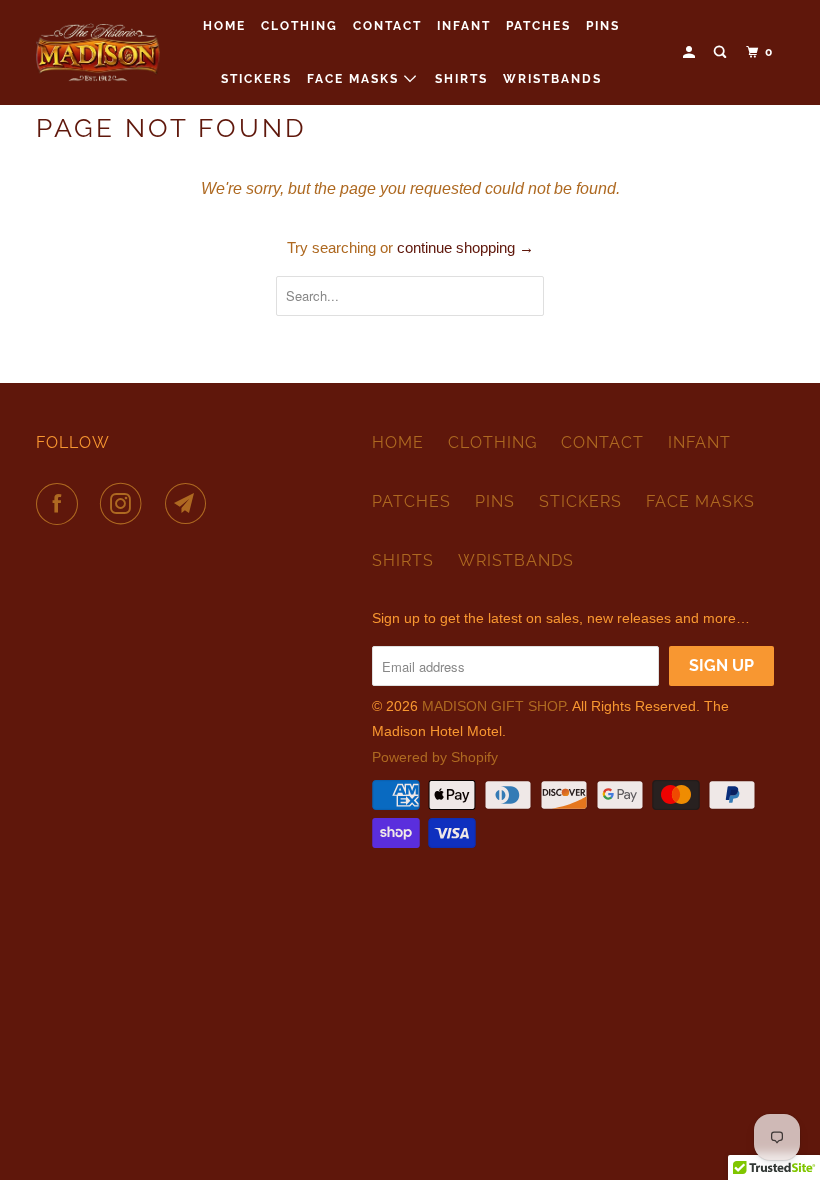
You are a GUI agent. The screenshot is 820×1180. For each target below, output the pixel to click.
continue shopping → (465, 247)
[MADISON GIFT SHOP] (98, 52)
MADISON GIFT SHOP (493, 706)
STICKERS (256, 79)
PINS (603, 26)
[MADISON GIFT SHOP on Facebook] (61, 504)
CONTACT (387, 26)
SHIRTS (461, 79)
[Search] (722, 52)
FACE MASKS (355, 79)
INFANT (464, 26)
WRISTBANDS (552, 79)
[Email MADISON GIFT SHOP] (190, 504)
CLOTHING (299, 26)
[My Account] (691, 52)
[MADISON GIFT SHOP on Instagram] (125, 504)
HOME (224, 26)
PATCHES (538, 26)
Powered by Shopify (435, 757)
